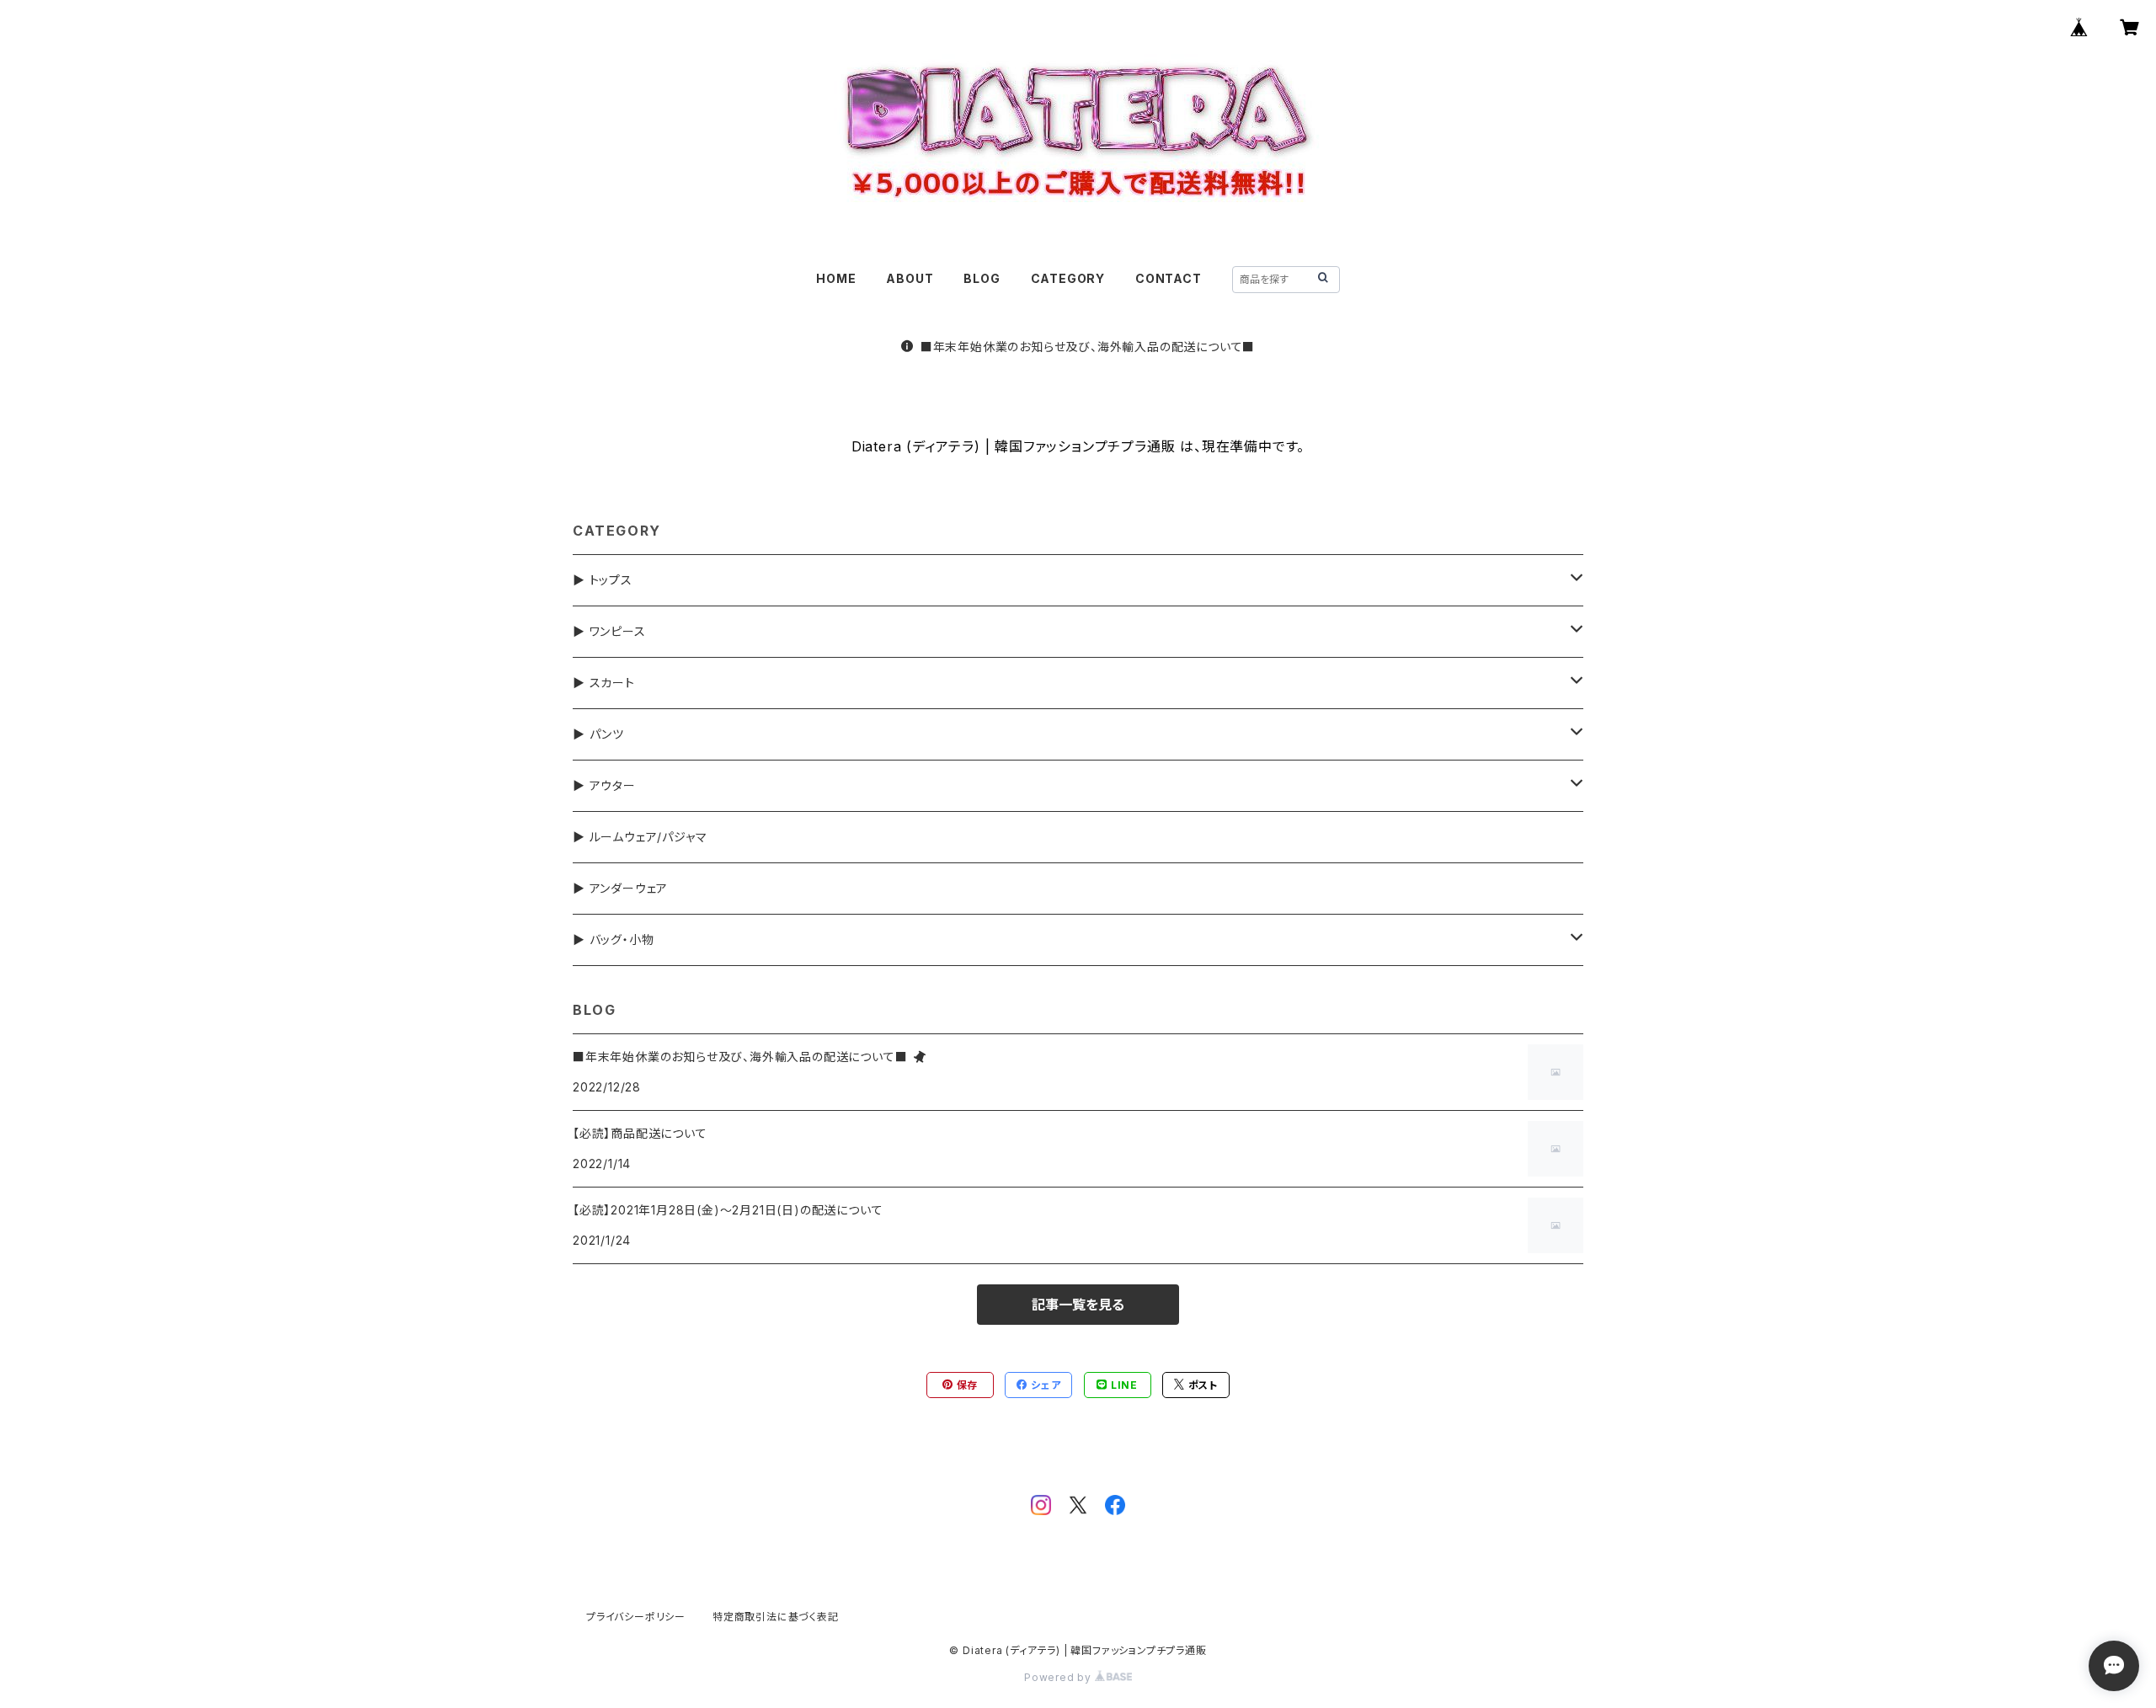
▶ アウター (604, 785)
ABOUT (910, 278)
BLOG (982, 278)
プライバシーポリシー (636, 1617)
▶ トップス (603, 580)
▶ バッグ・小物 (613, 939)
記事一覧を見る (1078, 1305)
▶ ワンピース (609, 631)
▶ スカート (604, 683)
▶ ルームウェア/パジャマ (640, 837)
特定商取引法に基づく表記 (776, 1617)
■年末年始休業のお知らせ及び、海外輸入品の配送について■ (1088, 347)
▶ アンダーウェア (620, 888)
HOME (836, 278)
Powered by (1059, 1677)
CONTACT (1169, 278)
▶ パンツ (598, 734)
